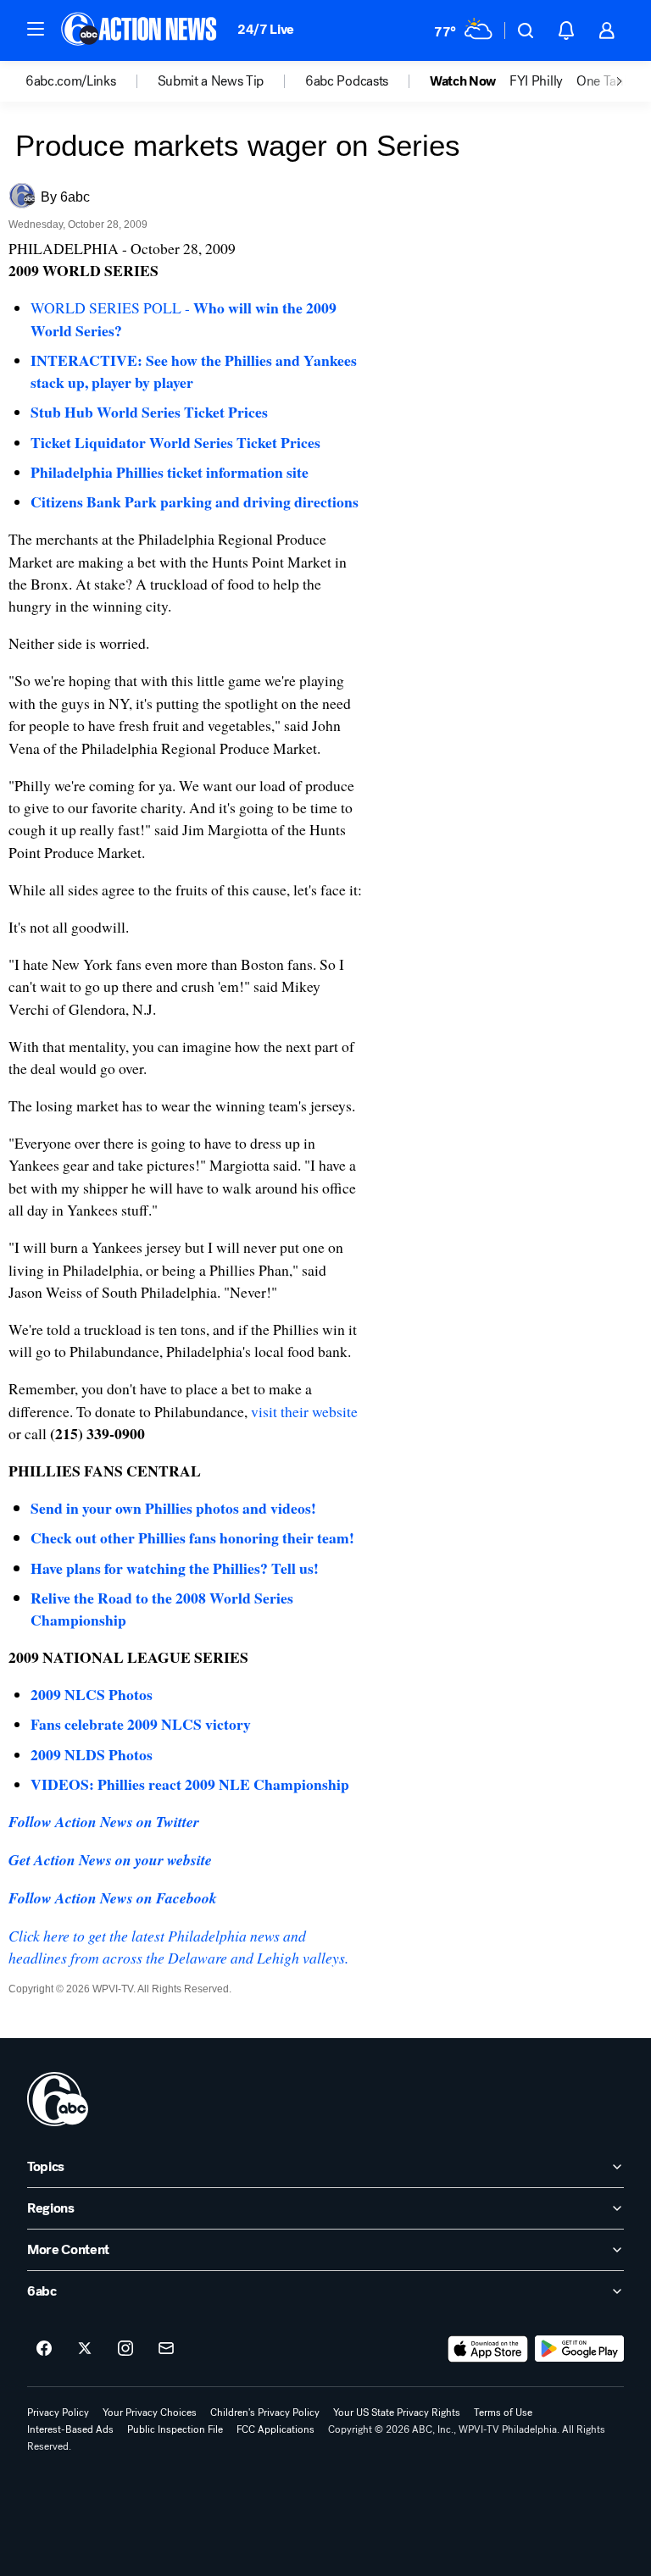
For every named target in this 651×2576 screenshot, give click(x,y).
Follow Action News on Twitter (104, 1822)
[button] (36, 29)
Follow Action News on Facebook (113, 1898)
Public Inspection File (175, 2429)
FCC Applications (275, 2429)
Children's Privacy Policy (265, 2413)
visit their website (304, 1411)
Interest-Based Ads (70, 2429)
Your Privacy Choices (150, 2413)
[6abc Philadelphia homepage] (140, 30)
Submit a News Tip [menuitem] (211, 81)
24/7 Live (266, 29)
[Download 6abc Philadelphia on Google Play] (579, 2349)
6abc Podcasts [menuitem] (347, 81)
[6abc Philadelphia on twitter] (85, 2349)
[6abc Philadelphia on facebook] (44, 2349)
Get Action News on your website (110, 1860)
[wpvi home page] (58, 2099)
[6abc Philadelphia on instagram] (125, 2349)
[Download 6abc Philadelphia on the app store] (488, 2349)
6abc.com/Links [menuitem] (71, 81)
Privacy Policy (58, 2413)
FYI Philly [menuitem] (536, 81)
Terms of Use (503, 2413)
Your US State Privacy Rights (397, 2413)
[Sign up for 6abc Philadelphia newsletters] (166, 2349)
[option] (92, 81)
